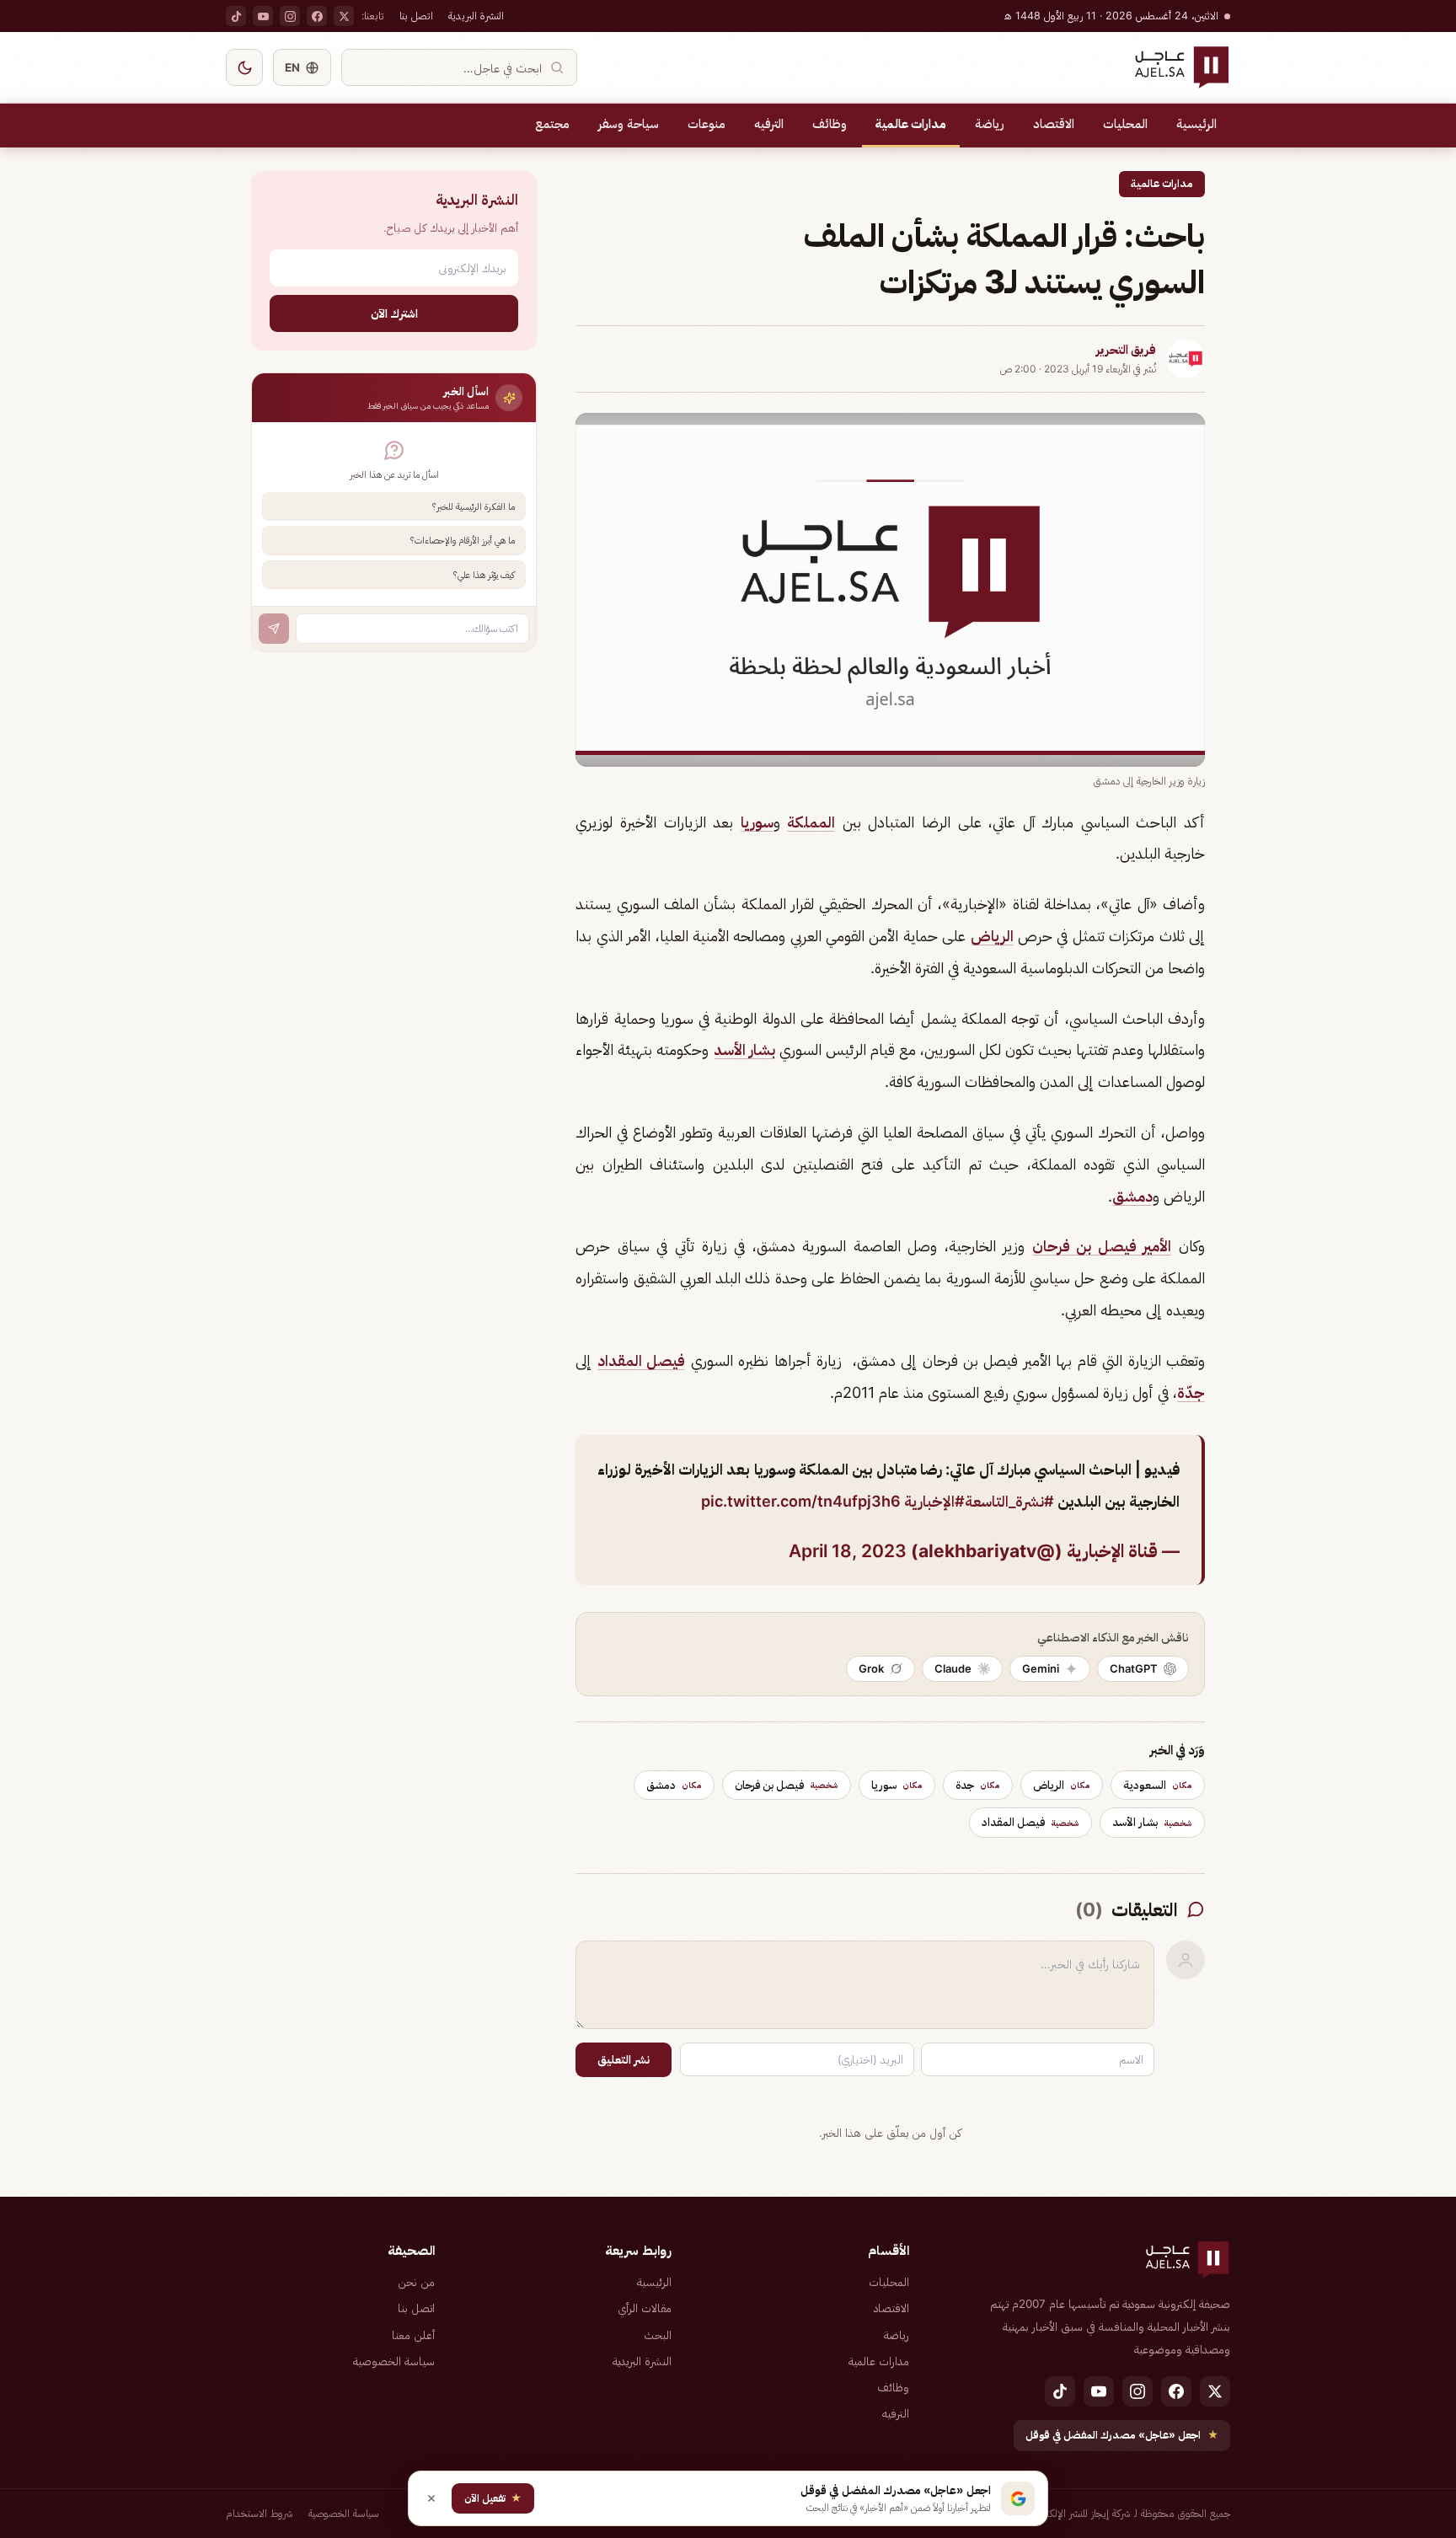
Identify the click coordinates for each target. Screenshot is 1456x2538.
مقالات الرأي (645, 2308)
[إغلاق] (431, 2498)
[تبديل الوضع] (244, 67)
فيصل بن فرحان (787, 1785)
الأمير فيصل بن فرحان (1102, 1246)
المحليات (1125, 124)
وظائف (830, 124)
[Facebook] (317, 16)
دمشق (1132, 1196)
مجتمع (552, 124)
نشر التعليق (624, 2059)
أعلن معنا (413, 2335)
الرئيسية (1196, 124)
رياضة (990, 124)
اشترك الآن (394, 313)
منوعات (707, 124)
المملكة (811, 822)
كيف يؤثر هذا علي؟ (484, 575)
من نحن (416, 2282)
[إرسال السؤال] (274, 629)
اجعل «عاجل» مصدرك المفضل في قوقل (1122, 2435)
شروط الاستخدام (260, 2513)
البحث (658, 2335)
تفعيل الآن (493, 2498)
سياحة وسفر (629, 124)
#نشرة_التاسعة (1009, 1501)
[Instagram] (290, 16)
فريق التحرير (1126, 350)
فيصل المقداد (641, 1360)
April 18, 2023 (848, 1551)
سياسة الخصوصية (394, 2361)
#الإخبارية (934, 1501)
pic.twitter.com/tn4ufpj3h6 (801, 1501)
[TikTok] (236, 16)
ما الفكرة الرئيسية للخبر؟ (474, 506)
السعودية (1158, 1785)
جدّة (1191, 1392)
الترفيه (769, 124)
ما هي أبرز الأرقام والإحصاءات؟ (463, 540)
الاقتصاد (1054, 124)
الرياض (992, 936)
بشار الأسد (744, 1049)
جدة (978, 1785)
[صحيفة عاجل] (1182, 67)
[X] (344, 16)
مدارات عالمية (911, 124)
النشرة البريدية (476, 16)
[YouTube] (263, 16)
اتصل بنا (416, 16)
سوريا (757, 822)
